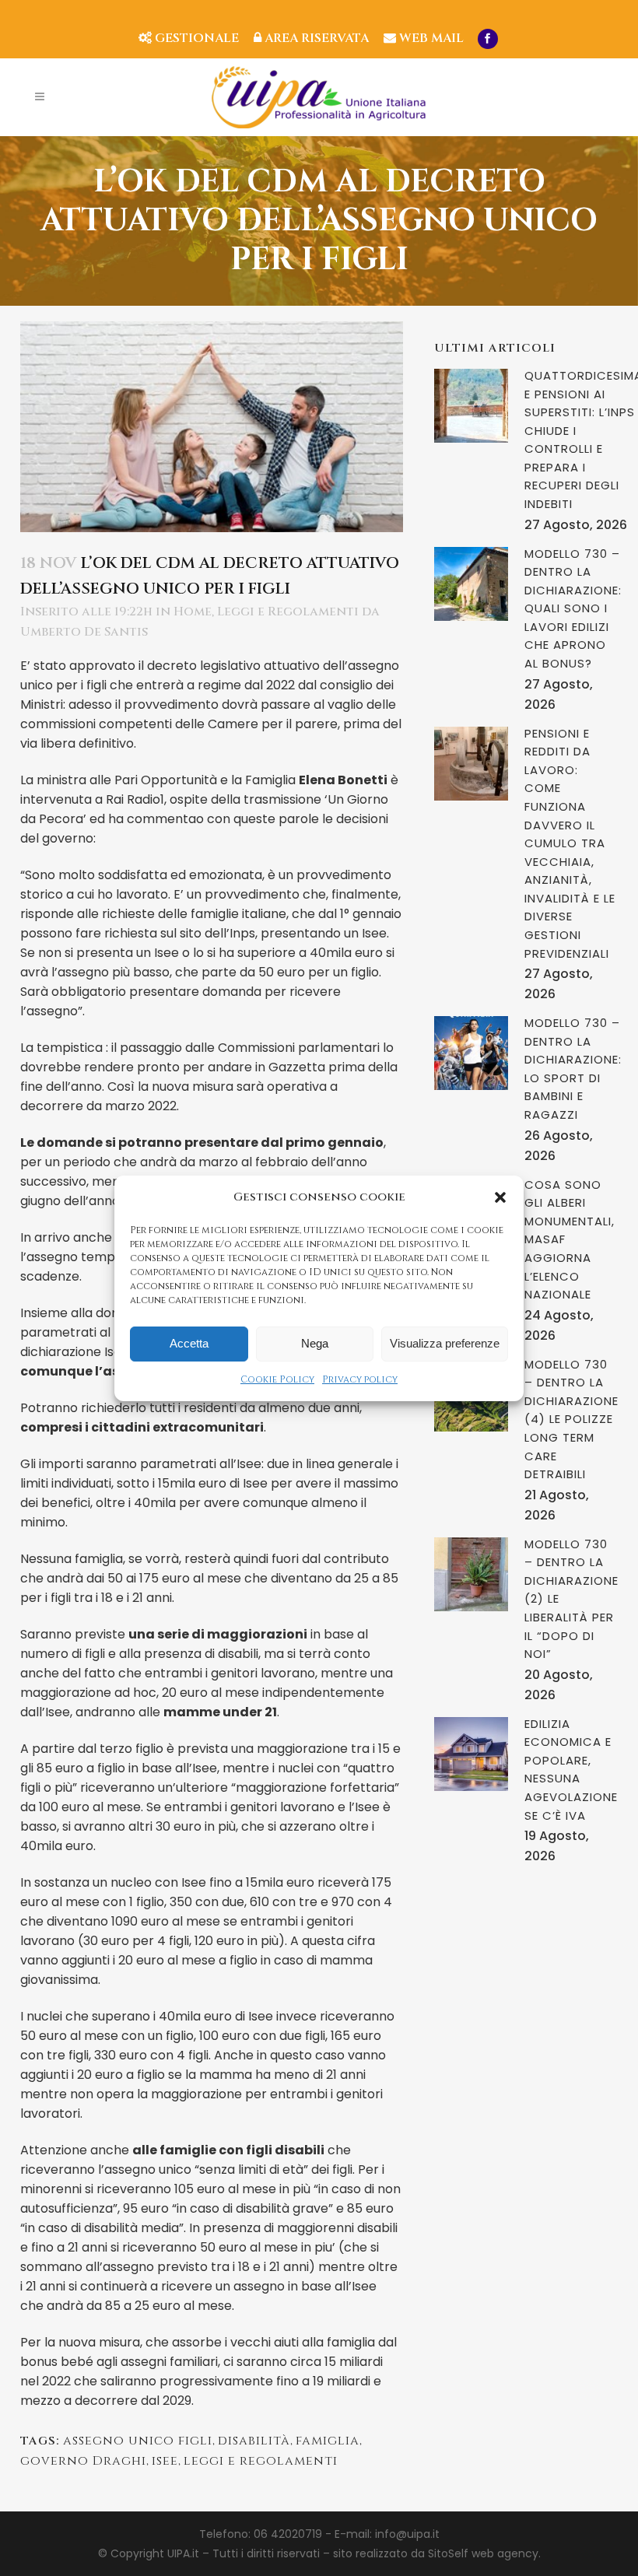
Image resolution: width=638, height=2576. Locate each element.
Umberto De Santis (84, 632)
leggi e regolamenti (261, 2461)
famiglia (328, 2441)
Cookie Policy (277, 1379)
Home (193, 612)
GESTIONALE (195, 38)
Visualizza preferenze (445, 1343)
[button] (500, 1197)
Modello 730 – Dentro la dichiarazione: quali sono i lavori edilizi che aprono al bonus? (573, 608)
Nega (315, 1343)
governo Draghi (83, 2461)
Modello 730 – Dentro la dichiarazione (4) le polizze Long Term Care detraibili (571, 1419)
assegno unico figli (138, 2441)
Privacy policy (360, 1379)
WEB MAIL (430, 38)
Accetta (189, 1343)
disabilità (254, 2441)
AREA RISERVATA (315, 38)
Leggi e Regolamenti (288, 612)
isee (165, 2461)
